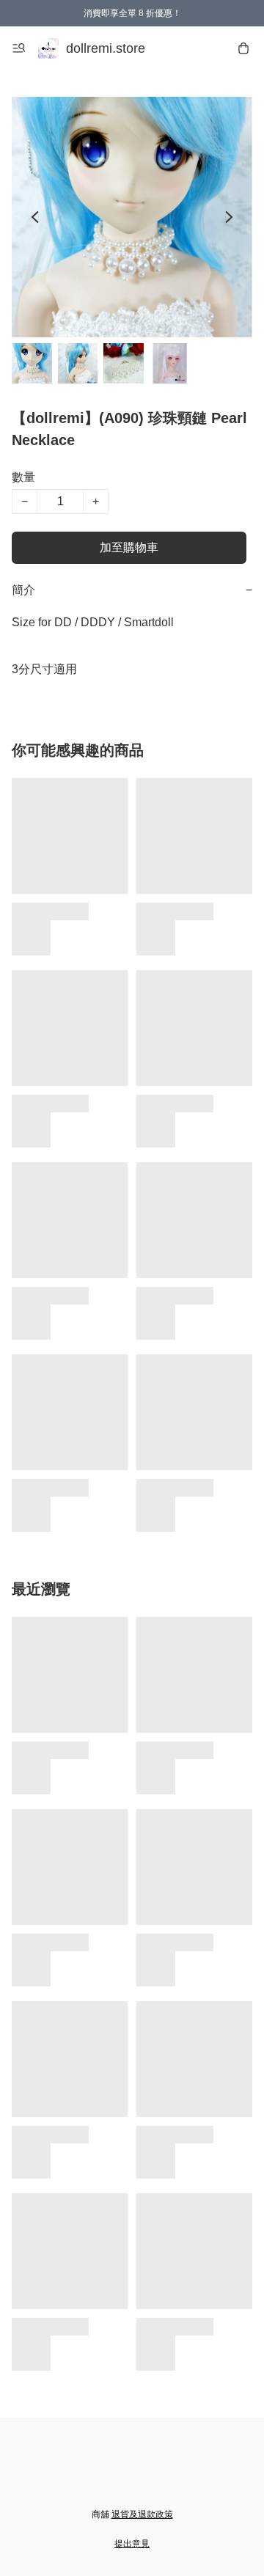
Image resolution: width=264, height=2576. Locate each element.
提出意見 (132, 2544)
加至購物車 (129, 547)
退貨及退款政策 (142, 2514)
